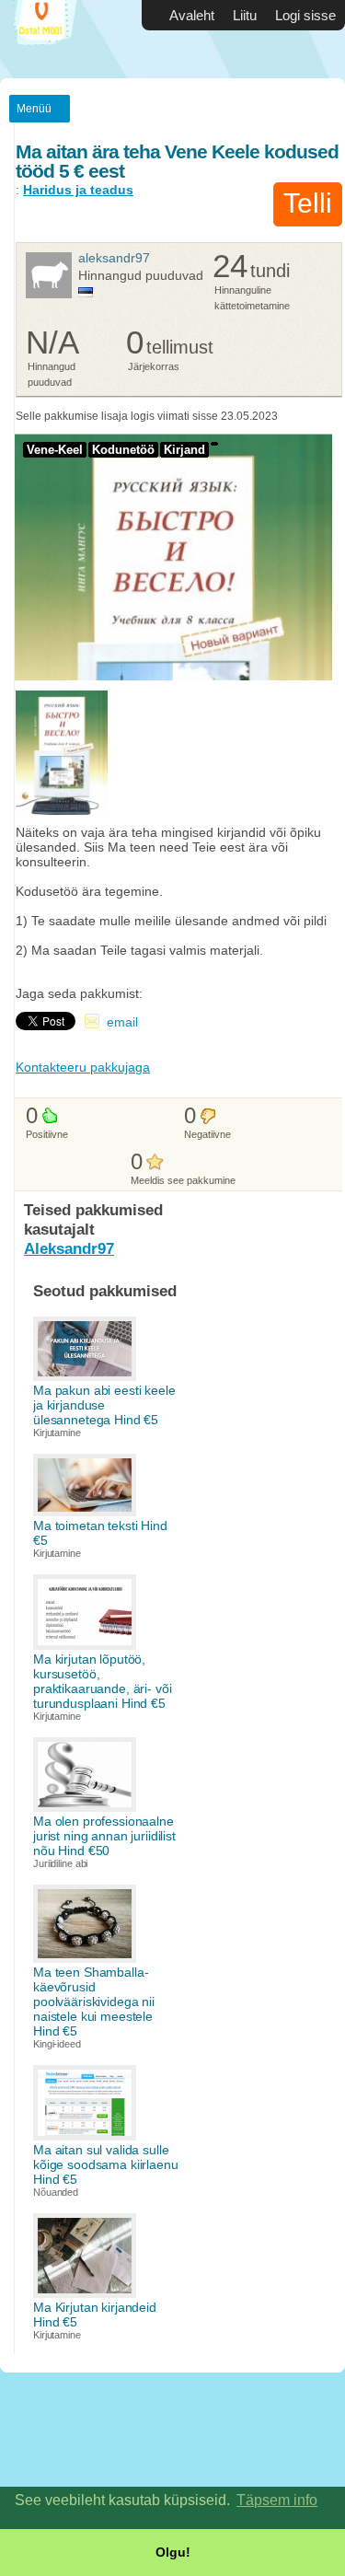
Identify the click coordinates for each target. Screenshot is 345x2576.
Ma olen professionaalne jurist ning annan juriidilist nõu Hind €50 (104, 1836)
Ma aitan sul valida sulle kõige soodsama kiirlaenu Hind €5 (106, 2164)
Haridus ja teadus (78, 190)
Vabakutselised (55, 39)
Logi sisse (305, 15)
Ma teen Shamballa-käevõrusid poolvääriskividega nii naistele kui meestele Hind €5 (94, 2002)
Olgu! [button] (173, 2552)
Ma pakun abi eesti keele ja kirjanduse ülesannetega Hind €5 (104, 1405)
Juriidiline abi (60, 1863)
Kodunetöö (123, 450)
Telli (308, 203)
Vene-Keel (55, 450)
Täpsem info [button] (277, 2500)
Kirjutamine (57, 1433)
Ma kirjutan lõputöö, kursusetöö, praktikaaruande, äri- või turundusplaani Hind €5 (103, 1681)
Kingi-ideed (57, 2044)
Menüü (34, 109)
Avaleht (192, 15)
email (122, 1022)
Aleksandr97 (114, 258)
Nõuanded (56, 2192)
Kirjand (184, 450)
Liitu (245, 15)
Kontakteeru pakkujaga (83, 1067)
